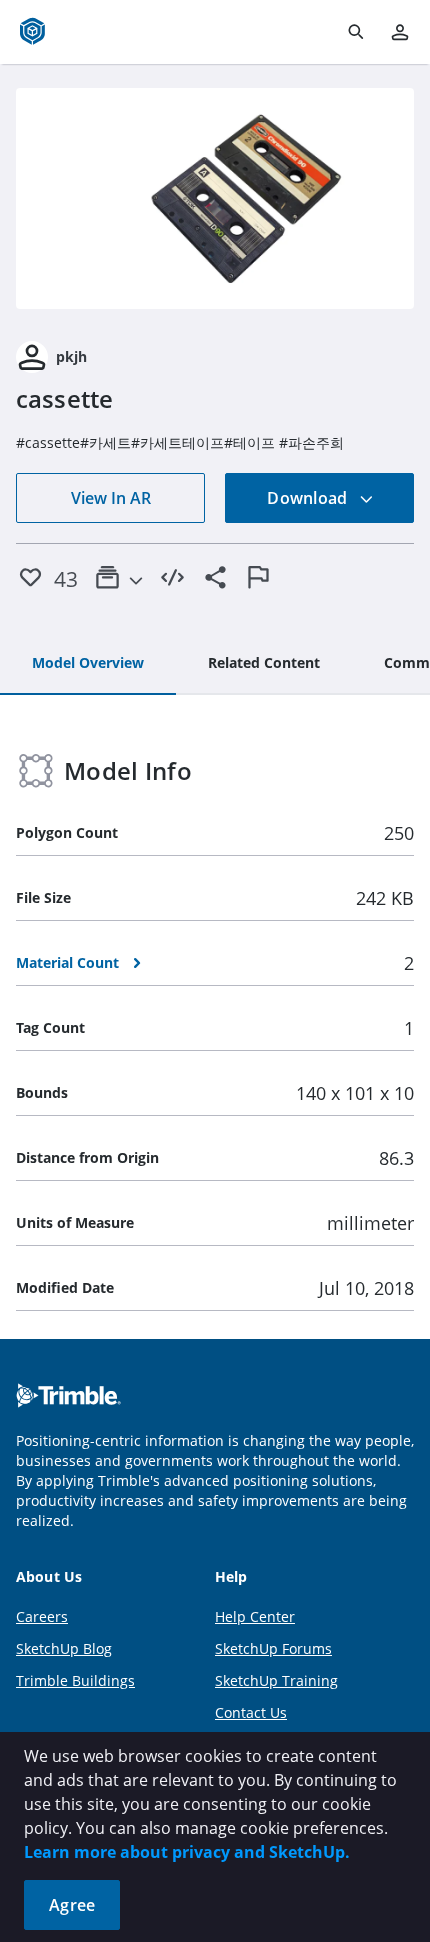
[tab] (88, 664)
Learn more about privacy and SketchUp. (187, 1852)
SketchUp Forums (273, 1648)
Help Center (255, 1616)
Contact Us (251, 1712)
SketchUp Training (276, 1680)
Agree (72, 1905)
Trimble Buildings (75, 1680)
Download (309, 498)
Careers (42, 1616)
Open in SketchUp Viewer (215, 199)
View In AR (111, 498)
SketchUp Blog (64, 1648)
